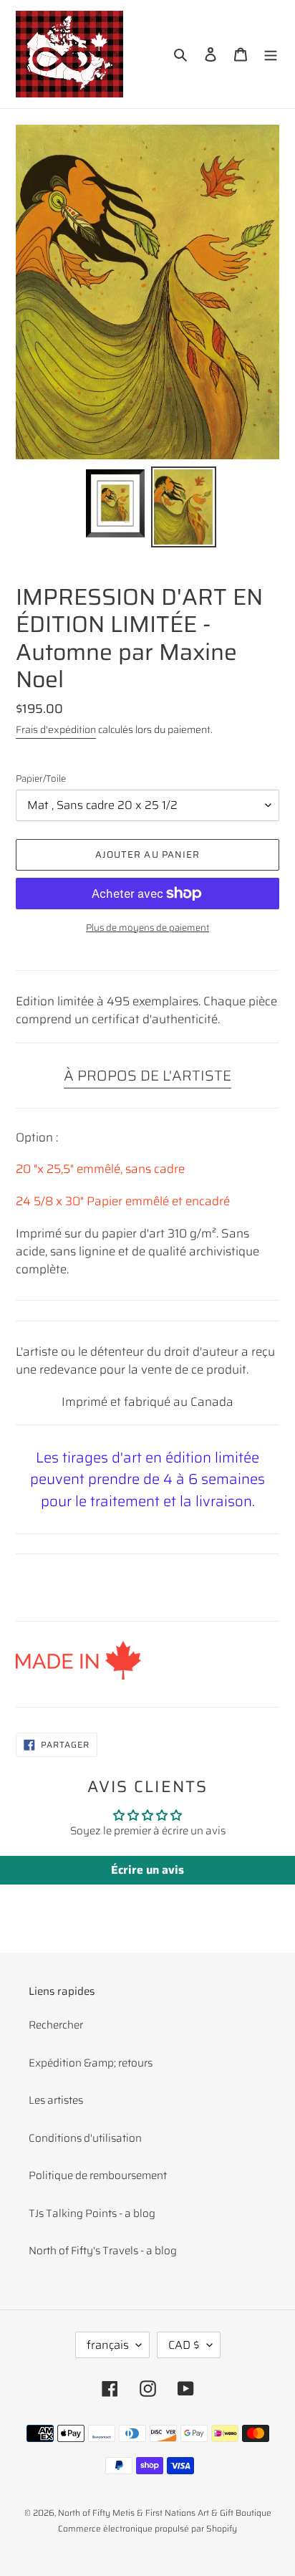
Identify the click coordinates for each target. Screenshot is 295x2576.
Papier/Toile (41, 779)
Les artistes (56, 2100)
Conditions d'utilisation (85, 2138)
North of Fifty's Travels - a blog (103, 2251)
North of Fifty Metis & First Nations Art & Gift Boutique (165, 2513)
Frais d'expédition (56, 729)
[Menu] (271, 54)
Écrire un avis (147, 1870)
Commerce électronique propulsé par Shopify (147, 2528)
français (108, 2345)
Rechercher (56, 2025)
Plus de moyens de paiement (147, 928)
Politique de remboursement (98, 2175)
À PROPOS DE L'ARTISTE (147, 1076)
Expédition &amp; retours (91, 2063)
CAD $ (184, 2345)
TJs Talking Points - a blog (92, 2213)
